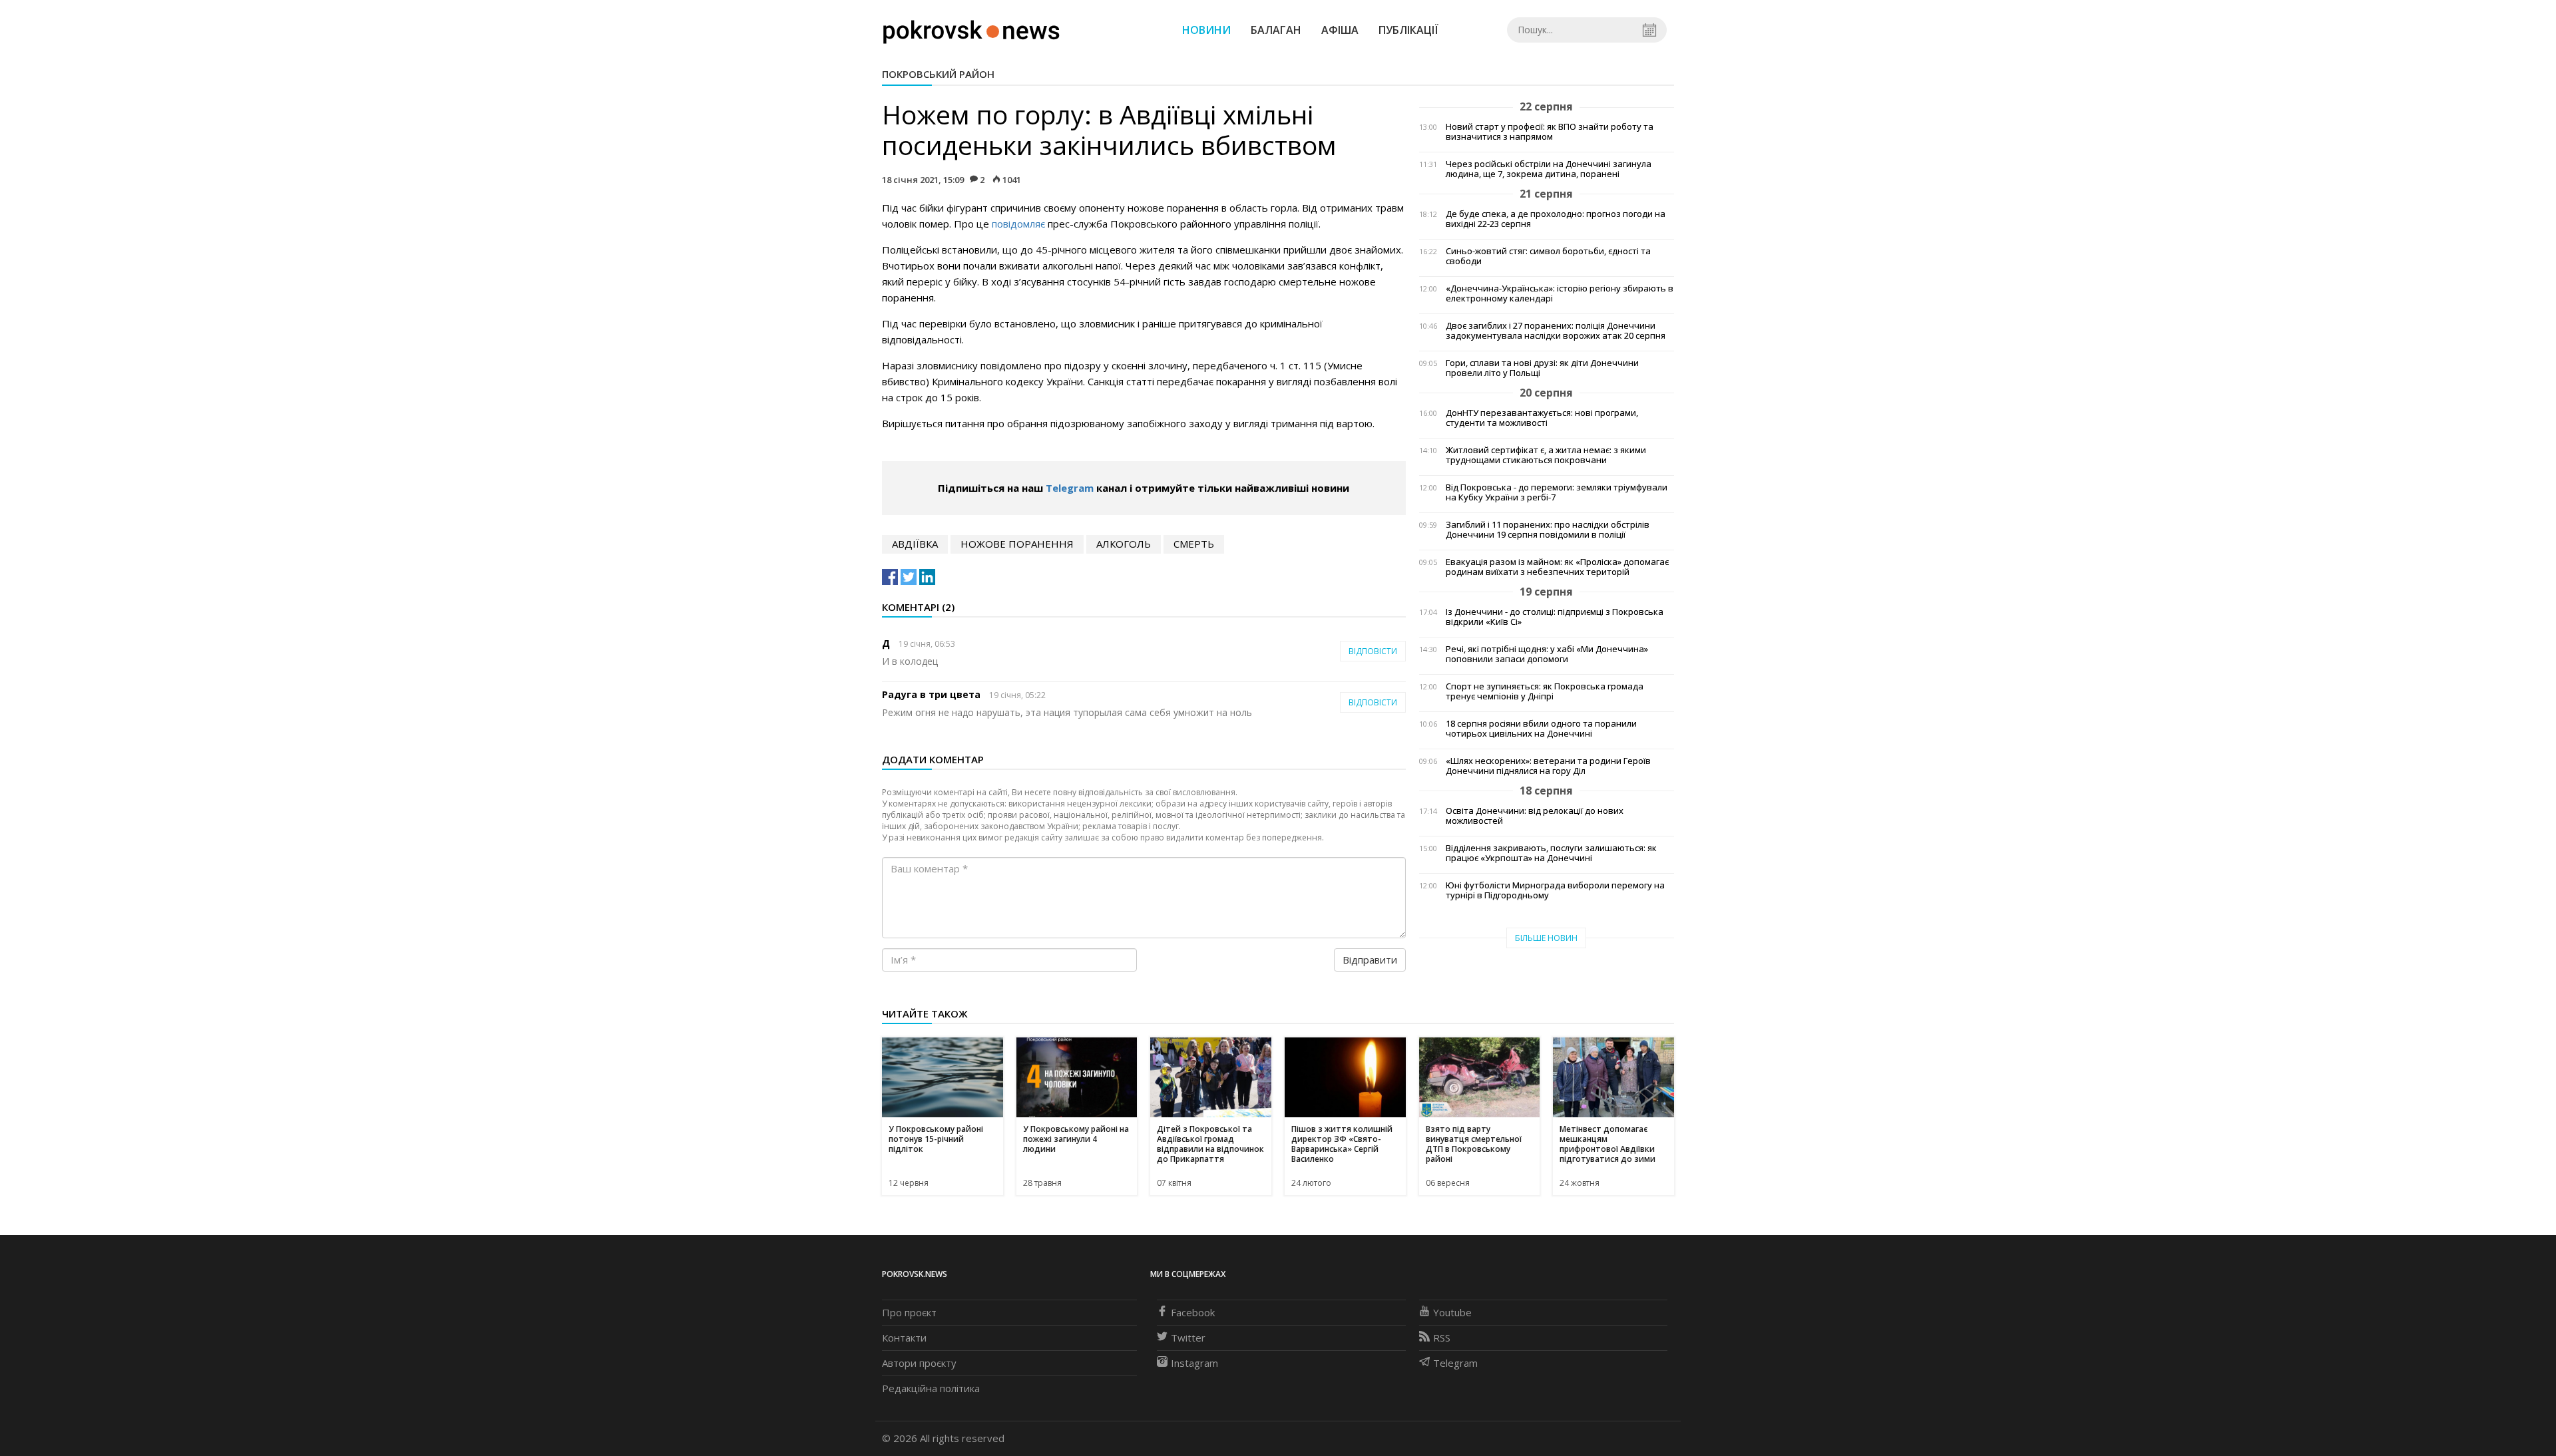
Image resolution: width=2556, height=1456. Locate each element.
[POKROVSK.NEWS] (971, 29)
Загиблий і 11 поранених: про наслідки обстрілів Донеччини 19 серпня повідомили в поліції (1548, 530)
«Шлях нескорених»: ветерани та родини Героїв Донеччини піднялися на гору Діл (1548, 766)
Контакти (904, 1338)
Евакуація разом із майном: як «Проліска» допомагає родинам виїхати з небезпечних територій (1557, 567)
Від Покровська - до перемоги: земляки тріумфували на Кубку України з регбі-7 (1557, 492)
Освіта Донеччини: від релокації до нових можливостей (1535, 816)
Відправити (1370, 960)
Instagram (1194, 1363)
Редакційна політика (931, 1388)
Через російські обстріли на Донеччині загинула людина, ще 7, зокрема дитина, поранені (1549, 169)
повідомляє (1018, 224)
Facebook (1193, 1312)
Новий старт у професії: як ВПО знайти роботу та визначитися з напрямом (1550, 132)
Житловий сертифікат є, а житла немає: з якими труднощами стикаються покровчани (1546, 455)
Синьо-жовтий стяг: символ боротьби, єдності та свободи (1548, 256)
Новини (1206, 30)
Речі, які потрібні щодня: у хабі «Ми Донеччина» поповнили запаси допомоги (1547, 654)
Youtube (1452, 1312)
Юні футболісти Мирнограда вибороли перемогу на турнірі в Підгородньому (1555, 890)
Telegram (1070, 488)
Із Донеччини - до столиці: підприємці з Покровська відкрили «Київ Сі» (1555, 617)
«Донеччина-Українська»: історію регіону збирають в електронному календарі (1560, 293)
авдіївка (915, 544)
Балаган (1276, 30)
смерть (1194, 544)
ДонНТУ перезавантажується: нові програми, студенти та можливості (1542, 418)
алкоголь (1124, 544)
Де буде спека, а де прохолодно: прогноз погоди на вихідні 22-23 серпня (1556, 219)
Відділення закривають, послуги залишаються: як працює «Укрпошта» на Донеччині (1551, 853)
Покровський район (938, 74)
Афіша (1340, 30)
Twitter (1188, 1338)
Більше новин (1546, 938)
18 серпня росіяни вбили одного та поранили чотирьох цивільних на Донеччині (1541, 729)
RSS (1442, 1338)
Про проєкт (909, 1312)
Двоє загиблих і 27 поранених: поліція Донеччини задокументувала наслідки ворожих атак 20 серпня (1556, 331)
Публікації (1408, 30)
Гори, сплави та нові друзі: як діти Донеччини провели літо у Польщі (1542, 368)
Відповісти (1373, 651)
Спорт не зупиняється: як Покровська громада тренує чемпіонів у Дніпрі (1545, 691)
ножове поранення (1017, 544)
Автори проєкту (919, 1363)
